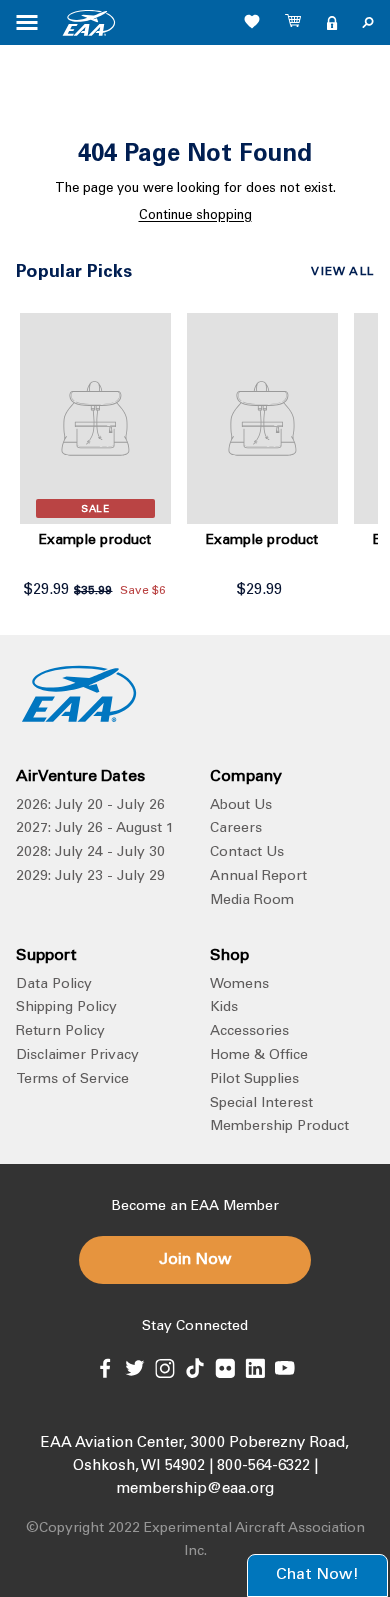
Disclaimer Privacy (77, 1056)
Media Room (252, 901)
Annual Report (258, 877)
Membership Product (279, 1127)
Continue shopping (195, 216)
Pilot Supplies (254, 1080)
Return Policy (60, 1032)
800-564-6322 (263, 1466)
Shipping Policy (66, 1008)
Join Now (195, 1260)
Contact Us (247, 853)
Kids (224, 1008)
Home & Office (259, 1056)
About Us (241, 806)
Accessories (249, 1032)
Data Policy (54, 985)
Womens (239, 985)
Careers (236, 829)
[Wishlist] (252, 21)
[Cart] (294, 23)
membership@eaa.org (195, 1489)
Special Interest (261, 1104)
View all (342, 272)
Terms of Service (72, 1080)
